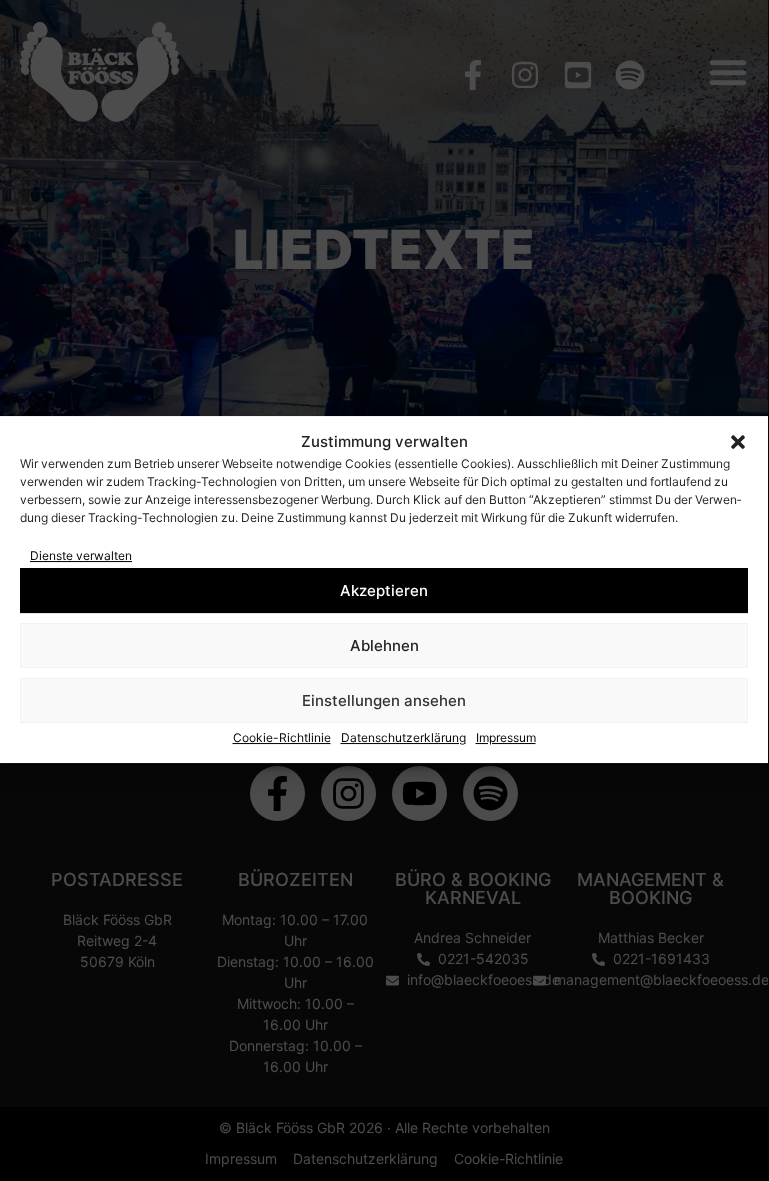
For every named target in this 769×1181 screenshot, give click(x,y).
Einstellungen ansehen (384, 700)
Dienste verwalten (81, 555)
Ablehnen (384, 645)
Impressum (506, 737)
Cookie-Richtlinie (282, 737)
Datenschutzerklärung (403, 737)
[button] (738, 442)
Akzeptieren (384, 590)
